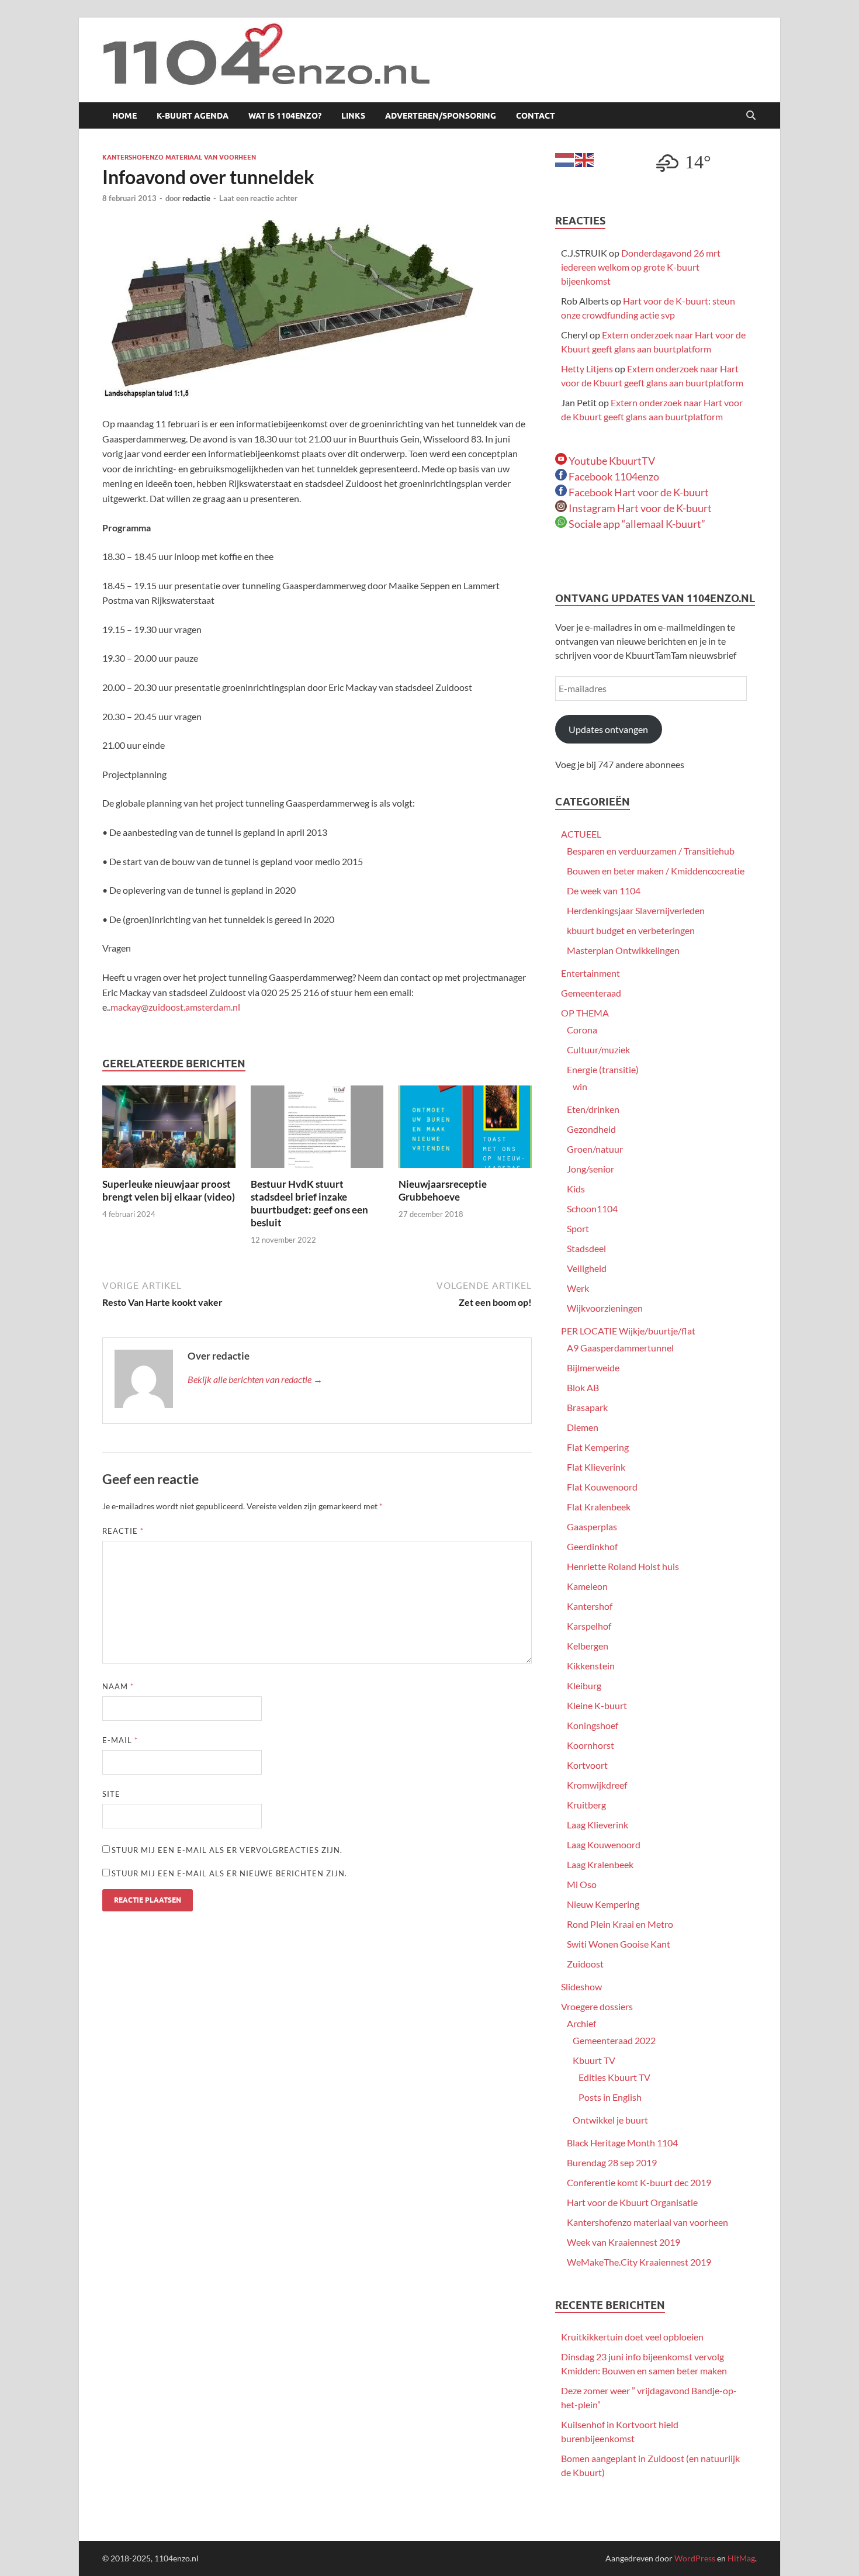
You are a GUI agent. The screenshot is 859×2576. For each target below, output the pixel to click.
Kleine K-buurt (597, 1705)
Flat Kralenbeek (599, 1507)
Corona (582, 1030)
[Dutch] (565, 159)
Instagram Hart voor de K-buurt (639, 508)
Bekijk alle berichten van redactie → (255, 1379)
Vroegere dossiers (597, 2006)
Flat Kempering (598, 1447)
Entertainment (590, 973)
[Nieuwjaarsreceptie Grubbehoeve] (465, 1130)
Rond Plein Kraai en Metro (620, 1924)
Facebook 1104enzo (613, 476)
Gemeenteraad (591, 993)
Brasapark (587, 1407)
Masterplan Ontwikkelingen (623, 950)
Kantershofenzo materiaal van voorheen (179, 157)
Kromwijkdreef (597, 1785)
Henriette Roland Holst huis (623, 1566)
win (580, 1086)
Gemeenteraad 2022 (614, 2040)
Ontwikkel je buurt (610, 2120)
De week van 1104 (604, 891)
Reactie (123, 1531)
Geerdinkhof (592, 1546)
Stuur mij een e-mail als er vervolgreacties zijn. (227, 1850)
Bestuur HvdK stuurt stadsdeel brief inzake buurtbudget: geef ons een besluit (309, 1203)
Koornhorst (590, 1745)
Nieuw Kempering (603, 1904)
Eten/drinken (593, 1109)
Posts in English (610, 2097)
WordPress (695, 2558)
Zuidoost (585, 1964)
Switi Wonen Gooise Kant (619, 1944)
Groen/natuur (595, 1149)
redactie (196, 198)
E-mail (120, 1740)
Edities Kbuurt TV (614, 2077)
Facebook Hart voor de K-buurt (638, 492)
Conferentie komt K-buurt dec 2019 (639, 2182)
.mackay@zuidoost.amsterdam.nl (174, 1007)
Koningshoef (593, 1725)
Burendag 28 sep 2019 (612, 2162)
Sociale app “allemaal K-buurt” (636, 524)
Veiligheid (587, 1268)
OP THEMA (585, 1013)
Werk (578, 1288)
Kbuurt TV (594, 2060)
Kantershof (590, 1606)
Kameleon (587, 1586)
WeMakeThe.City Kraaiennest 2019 (639, 2262)
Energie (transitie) (603, 1069)
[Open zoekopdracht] (751, 116)
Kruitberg (586, 1805)
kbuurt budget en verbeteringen (631, 930)
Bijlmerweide (593, 1367)
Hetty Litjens (587, 369)
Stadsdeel (586, 1248)
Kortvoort (587, 1765)
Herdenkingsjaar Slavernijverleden (636, 910)
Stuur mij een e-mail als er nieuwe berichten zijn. (229, 1873)
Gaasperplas (592, 1526)
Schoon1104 (592, 1209)
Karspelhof (589, 1626)
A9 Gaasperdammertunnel (620, 1348)
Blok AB (583, 1387)
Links (353, 116)
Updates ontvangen (608, 729)
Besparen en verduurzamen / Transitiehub (651, 851)
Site (111, 1794)
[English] (585, 159)
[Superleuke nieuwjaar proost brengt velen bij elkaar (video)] (169, 1130)
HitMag (741, 2558)
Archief (581, 2023)
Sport (578, 1228)
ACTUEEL (581, 834)
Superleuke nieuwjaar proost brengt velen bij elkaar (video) (169, 1190)
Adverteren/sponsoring (441, 116)
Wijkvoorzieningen (605, 1308)
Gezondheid (591, 1129)
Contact (536, 116)
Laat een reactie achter (258, 198)
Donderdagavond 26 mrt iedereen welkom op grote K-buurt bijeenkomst (641, 267)
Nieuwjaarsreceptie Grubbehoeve (443, 1190)
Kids (576, 1189)
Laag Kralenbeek (600, 1864)
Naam (118, 1686)
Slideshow (581, 1987)
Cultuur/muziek (598, 1050)
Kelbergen (588, 1646)
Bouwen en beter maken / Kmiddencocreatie (656, 871)
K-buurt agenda (193, 116)
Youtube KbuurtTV (611, 461)
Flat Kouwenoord (602, 1487)
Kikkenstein (591, 1666)
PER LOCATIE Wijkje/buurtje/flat (628, 1331)
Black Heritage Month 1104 (622, 2143)
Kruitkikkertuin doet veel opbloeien (632, 2337)
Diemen (583, 1427)
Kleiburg (584, 1685)
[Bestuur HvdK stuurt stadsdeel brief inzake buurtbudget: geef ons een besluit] (317, 1130)
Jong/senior (590, 1169)
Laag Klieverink (598, 1825)
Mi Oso (582, 1884)
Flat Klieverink (596, 1467)
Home (124, 116)
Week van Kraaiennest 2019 (624, 2242)
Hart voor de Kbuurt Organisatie (632, 2202)
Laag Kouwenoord (604, 1844)
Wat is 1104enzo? (285, 116)
